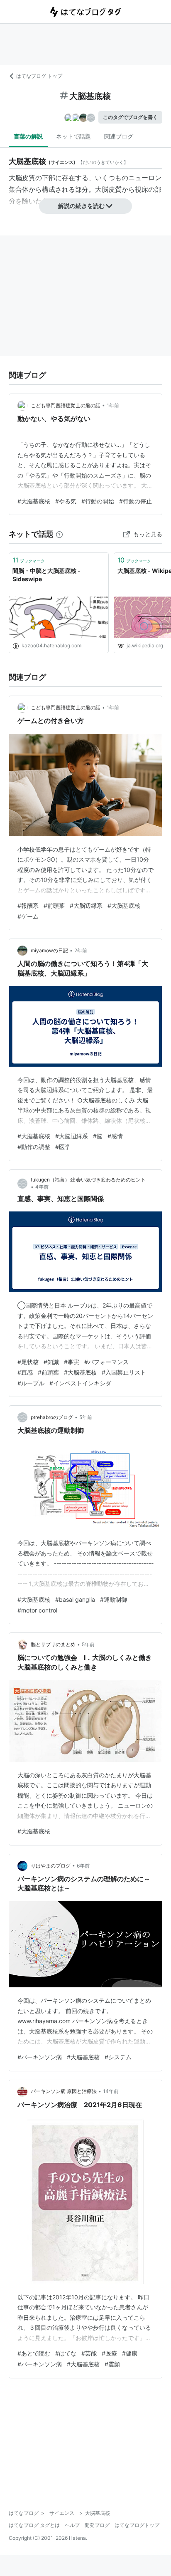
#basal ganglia (75, 1599)
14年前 (111, 2091)
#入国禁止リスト (124, 1372)
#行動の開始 (98, 501)
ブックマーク (29, 560)
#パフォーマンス (106, 1362)
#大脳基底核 (34, 501)
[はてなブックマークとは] (59, 534)
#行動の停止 (136, 501)
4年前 (42, 1187)
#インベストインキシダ (80, 1383)
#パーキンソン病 (40, 2057)
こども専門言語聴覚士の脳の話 (66, 405)
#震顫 (112, 2364)
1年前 (113, 405)
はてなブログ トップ (39, 76)
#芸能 (89, 2353)
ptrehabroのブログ (52, 1417)
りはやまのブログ (51, 1866)
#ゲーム (28, 916)
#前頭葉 (54, 905)
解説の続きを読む (81, 206)
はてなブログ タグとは (34, 2525)
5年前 (86, 1417)
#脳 (98, 1136)
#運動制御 (114, 1599)
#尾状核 (28, 1362)
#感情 (115, 1136)
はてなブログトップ (137, 2525)
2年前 (81, 950)
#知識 (51, 1362)
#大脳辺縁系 (86, 905)
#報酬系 (28, 905)
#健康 (130, 2353)
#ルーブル (31, 1383)
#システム (118, 2057)
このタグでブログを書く (130, 117)
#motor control (37, 1610)
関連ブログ (119, 136)
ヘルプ (72, 2525)
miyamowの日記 (49, 950)
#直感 (25, 1372)
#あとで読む (34, 2353)
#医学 (63, 1147)
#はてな (66, 2353)
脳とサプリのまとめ (53, 1644)
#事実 (72, 1362)
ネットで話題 (73, 136)
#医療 (109, 2353)
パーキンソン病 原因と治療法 (64, 2091)
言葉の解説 (28, 136)
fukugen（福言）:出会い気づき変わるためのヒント (88, 1180)
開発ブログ (97, 2525)
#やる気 (66, 501)
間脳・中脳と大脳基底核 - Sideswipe (46, 575)
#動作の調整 (34, 1147)
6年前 (83, 1866)
